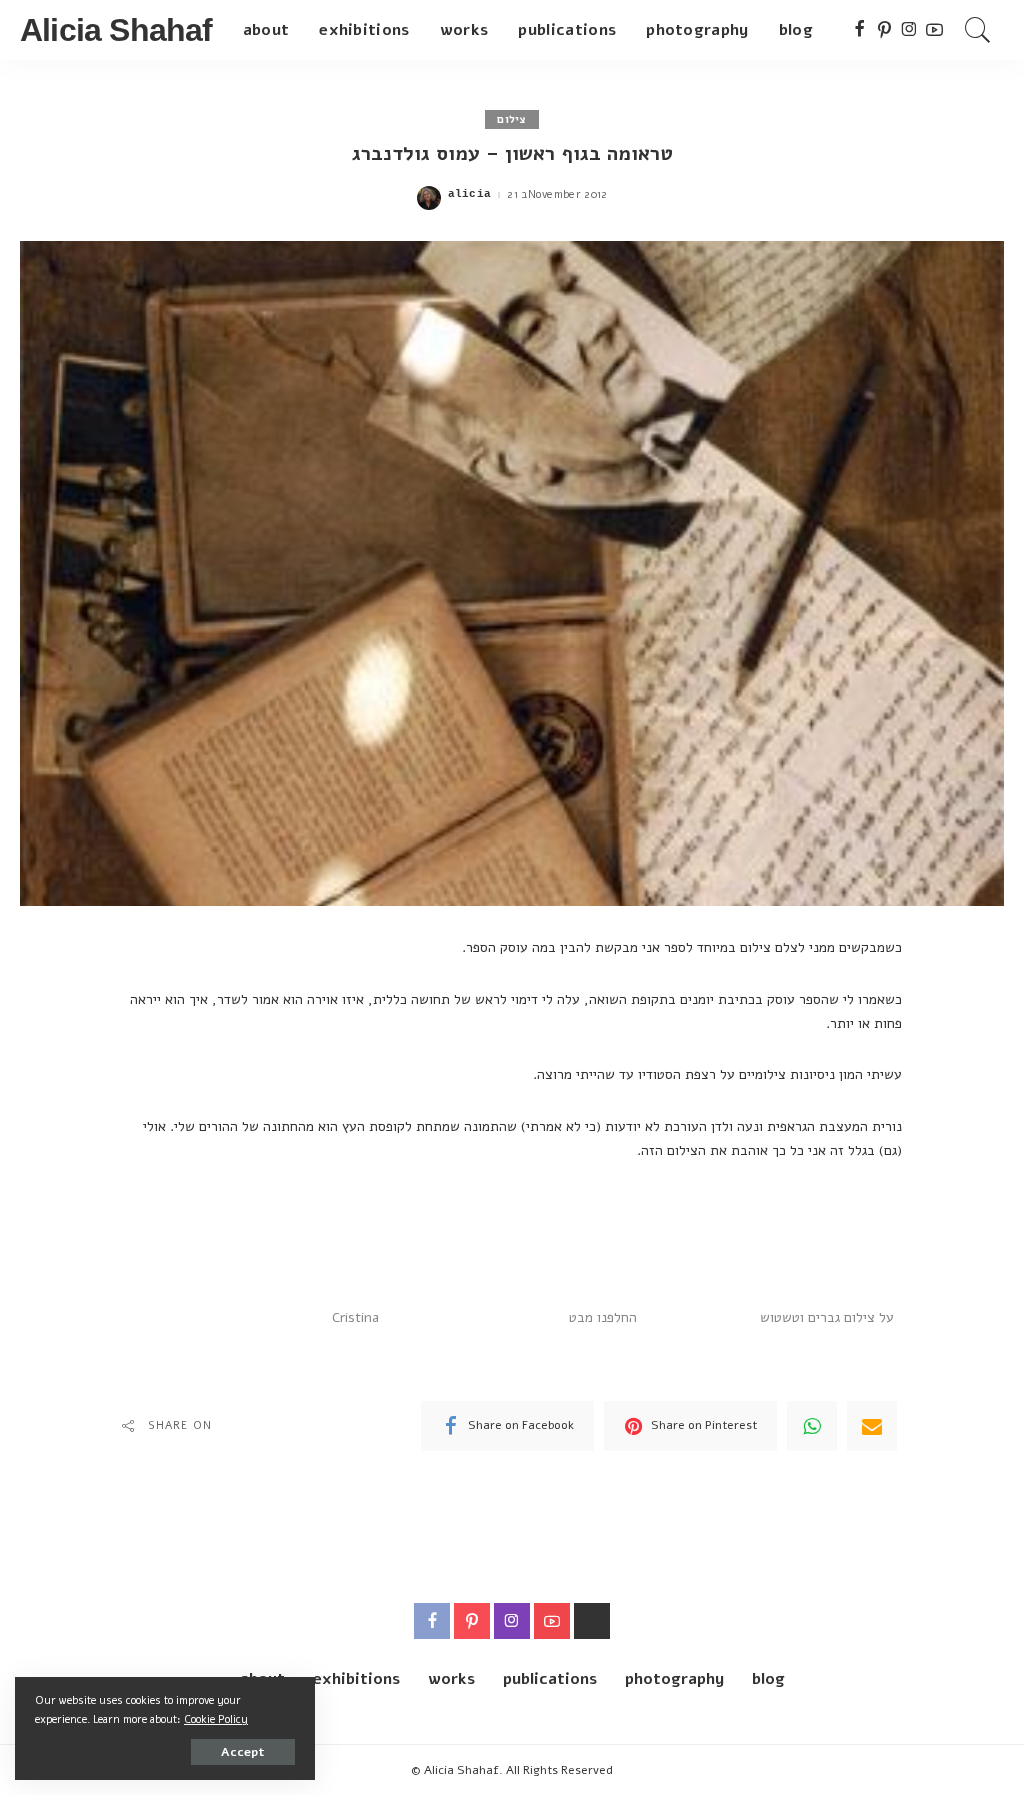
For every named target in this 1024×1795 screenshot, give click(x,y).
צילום (512, 119)
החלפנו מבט (603, 1317)
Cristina (355, 1317)
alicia (470, 194)
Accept (243, 1752)
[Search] (978, 30)
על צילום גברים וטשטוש (827, 1317)
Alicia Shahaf (116, 30)
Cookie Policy (216, 1719)
